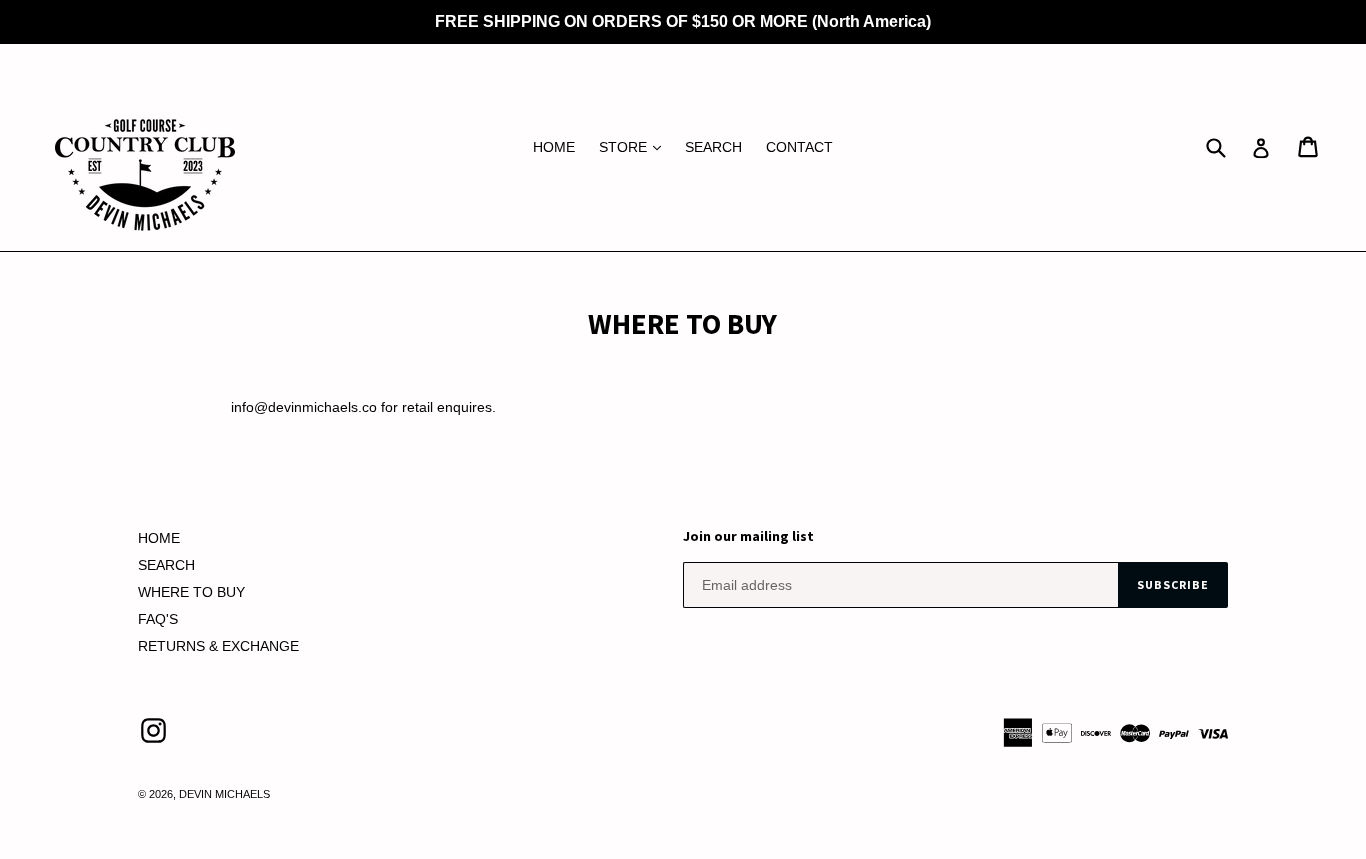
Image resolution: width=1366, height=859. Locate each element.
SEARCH (713, 147)
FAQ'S (158, 619)
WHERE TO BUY (191, 592)
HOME (554, 147)
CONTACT (799, 147)
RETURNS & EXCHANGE (218, 646)
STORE (635, 146)
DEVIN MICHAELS (224, 794)
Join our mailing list (748, 536)
